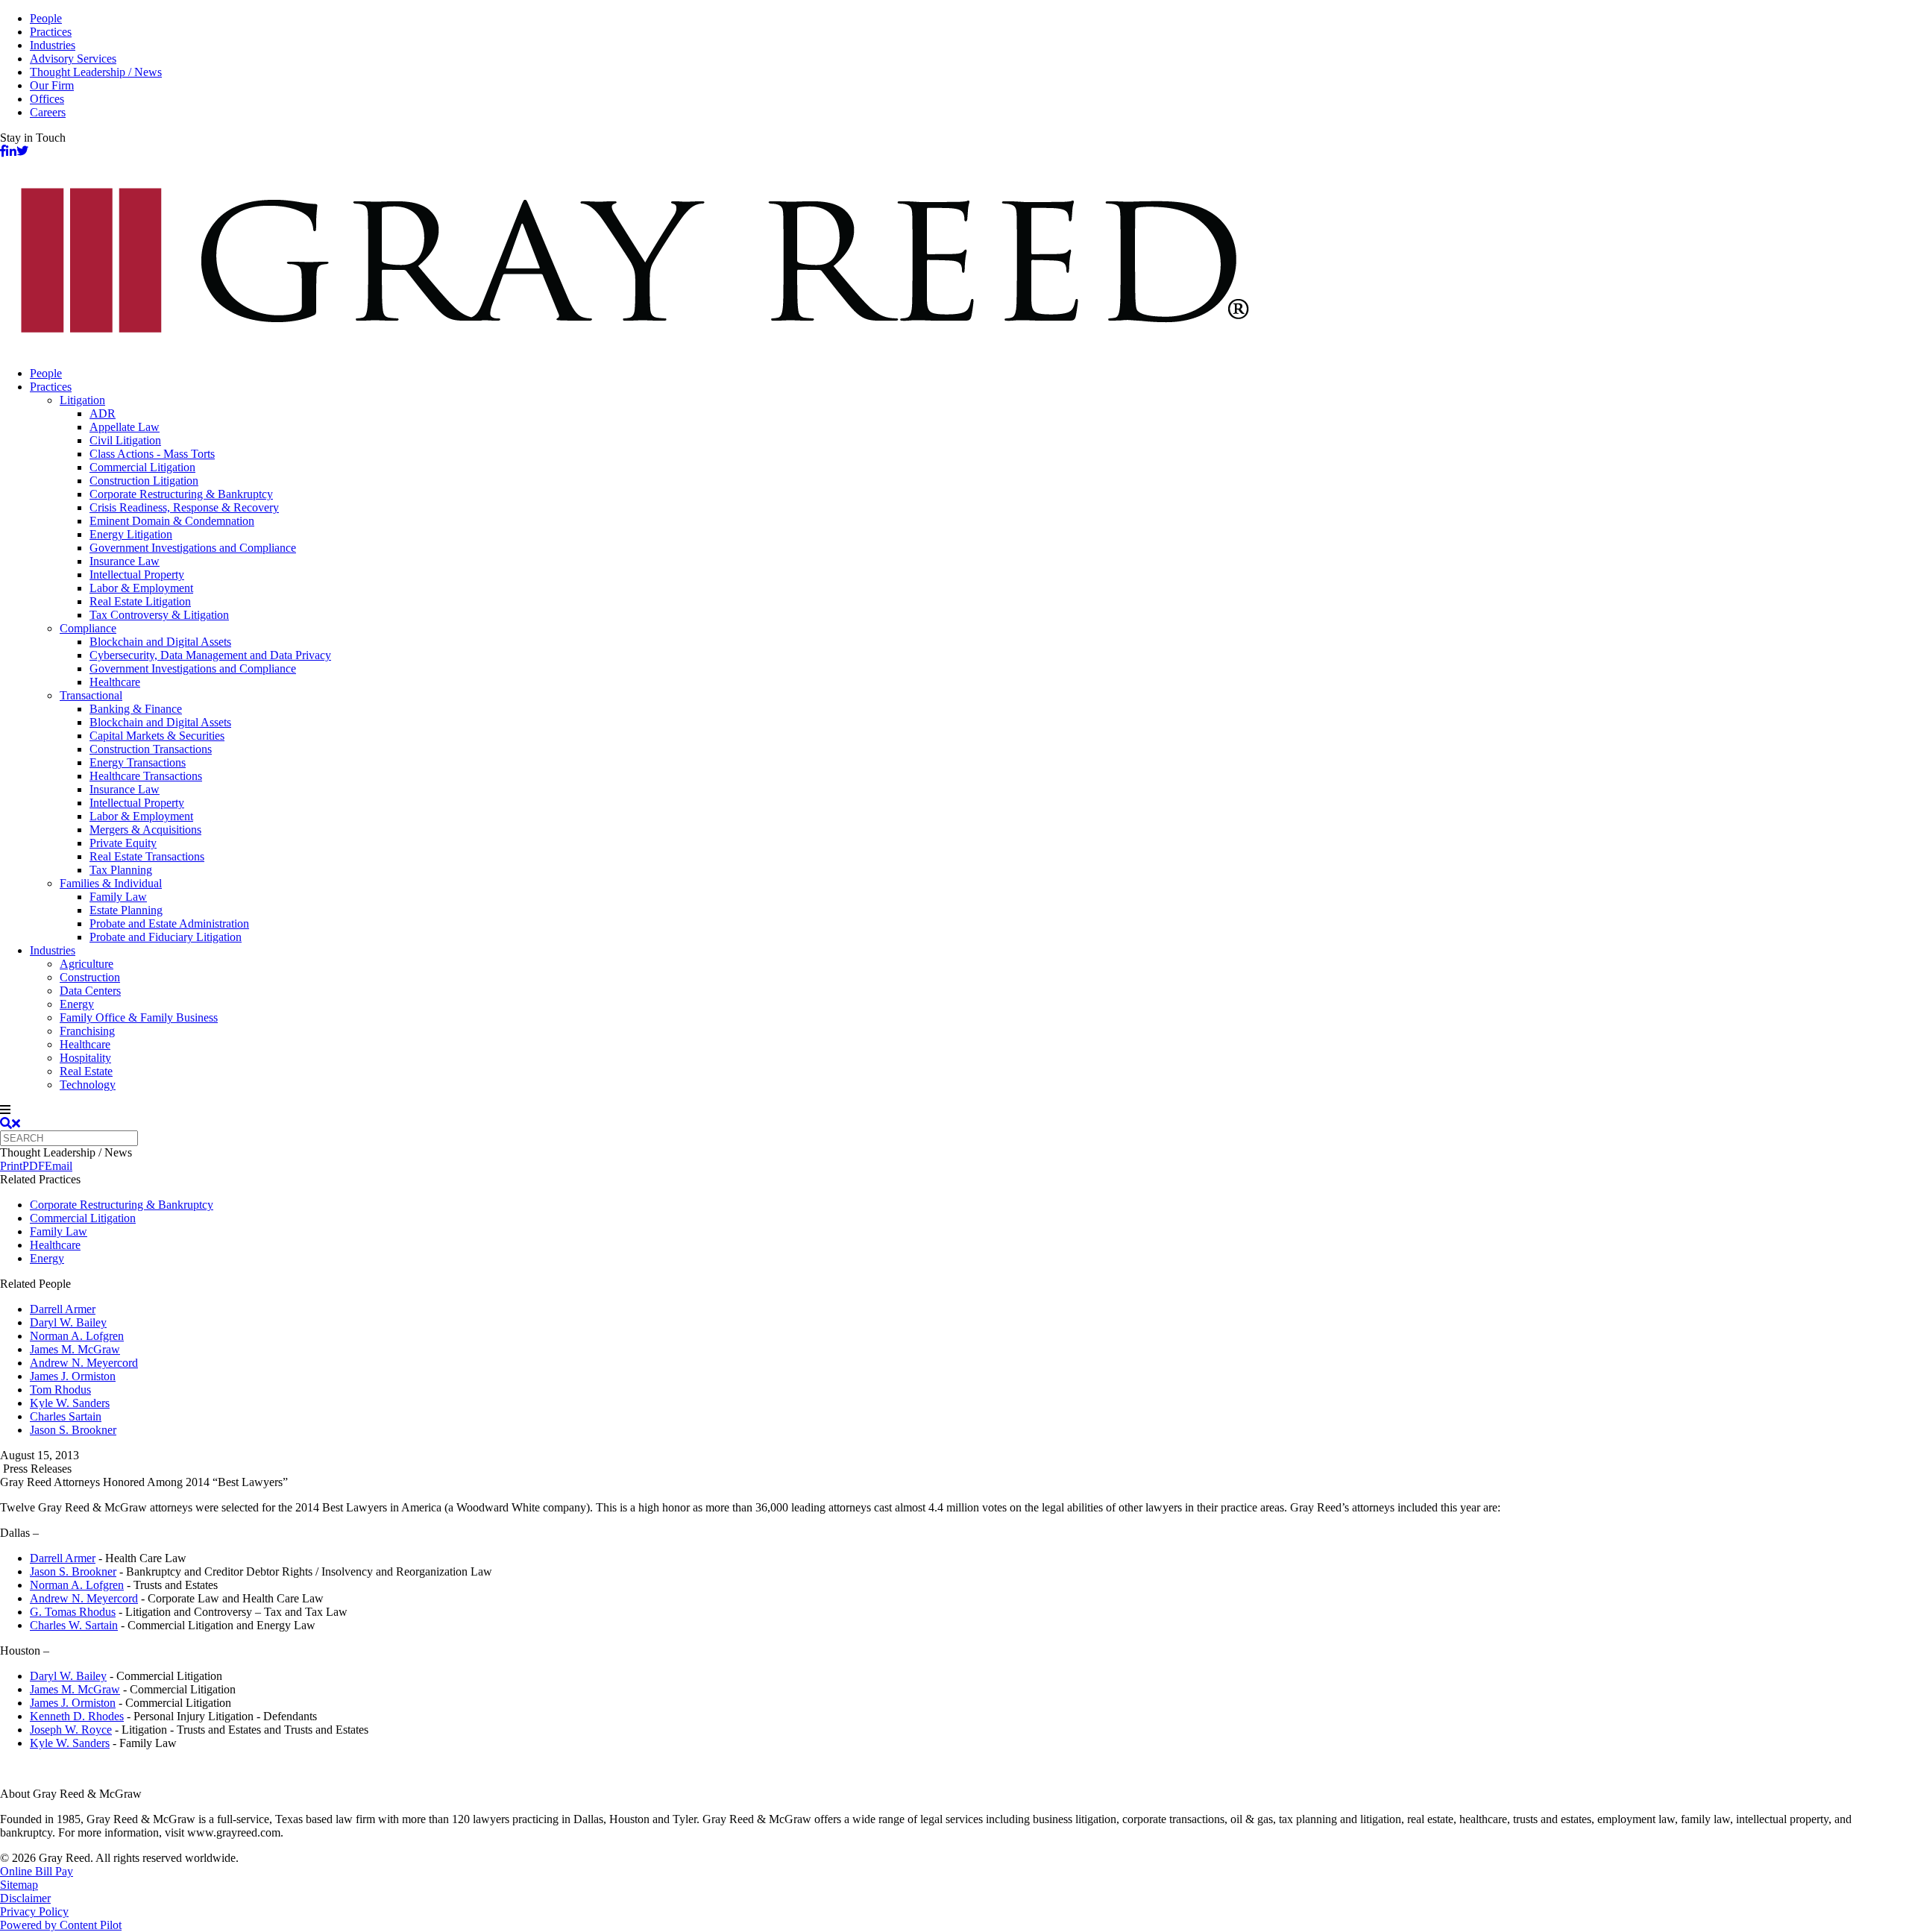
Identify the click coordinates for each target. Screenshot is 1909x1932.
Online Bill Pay (37, 1871)
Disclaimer (25, 1898)
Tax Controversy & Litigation (159, 615)
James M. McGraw (75, 1349)
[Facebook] (3, 151)
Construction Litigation (144, 481)
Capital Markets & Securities (157, 736)
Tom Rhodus (60, 1390)
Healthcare (115, 682)
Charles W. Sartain (74, 1625)
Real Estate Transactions (147, 856)
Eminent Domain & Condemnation (172, 521)
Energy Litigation (131, 534)
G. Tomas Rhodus (73, 1612)
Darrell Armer (63, 1309)
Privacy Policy (34, 1911)
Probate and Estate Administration (169, 923)
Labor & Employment (141, 588)
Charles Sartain (66, 1416)
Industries (53, 45)
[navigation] (954, 1110)
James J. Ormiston (73, 1376)
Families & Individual (111, 883)
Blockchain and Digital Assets (160, 642)
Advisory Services (73, 59)
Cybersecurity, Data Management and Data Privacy (210, 655)
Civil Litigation (125, 440)
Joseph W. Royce (71, 1730)
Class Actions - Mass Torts (152, 454)
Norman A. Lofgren (77, 1336)
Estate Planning (126, 910)
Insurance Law (125, 561)
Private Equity (123, 843)
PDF (34, 1166)
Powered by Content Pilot (61, 1925)
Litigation (82, 400)
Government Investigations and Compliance (193, 548)
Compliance (88, 628)
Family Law (118, 897)
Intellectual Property (137, 575)
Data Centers (90, 991)
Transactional (91, 695)
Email (59, 1166)
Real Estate (86, 1071)
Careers (48, 112)
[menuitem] (969, 374)
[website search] (10, 1123)
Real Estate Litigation (140, 601)
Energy (77, 1004)
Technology (88, 1085)
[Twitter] (22, 151)
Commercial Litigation (142, 467)
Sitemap (19, 1885)
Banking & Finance (136, 709)
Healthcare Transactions (146, 776)
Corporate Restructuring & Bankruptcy (181, 494)
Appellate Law (125, 427)
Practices (51, 32)
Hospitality (85, 1058)
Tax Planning (121, 870)
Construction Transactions (151, 749)
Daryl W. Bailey (68, 1322)
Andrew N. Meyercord (84, 1363)
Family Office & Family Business (139, 1017)
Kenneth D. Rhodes (77, 1716)
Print (11, 1166)
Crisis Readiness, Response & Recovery (184, 507)
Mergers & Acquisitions (145, 830)
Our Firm (52, 85)
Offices (47, 99)
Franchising (87, 1031)
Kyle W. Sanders (70, 1403)
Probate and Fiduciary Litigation (166, 937)
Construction (90, 977)
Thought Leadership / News (96, 72)
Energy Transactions (138, 762)
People (46, 18)
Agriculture (87, 964)
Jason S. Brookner (73, 1430)
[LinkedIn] (11, 151)
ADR (103, 413)
